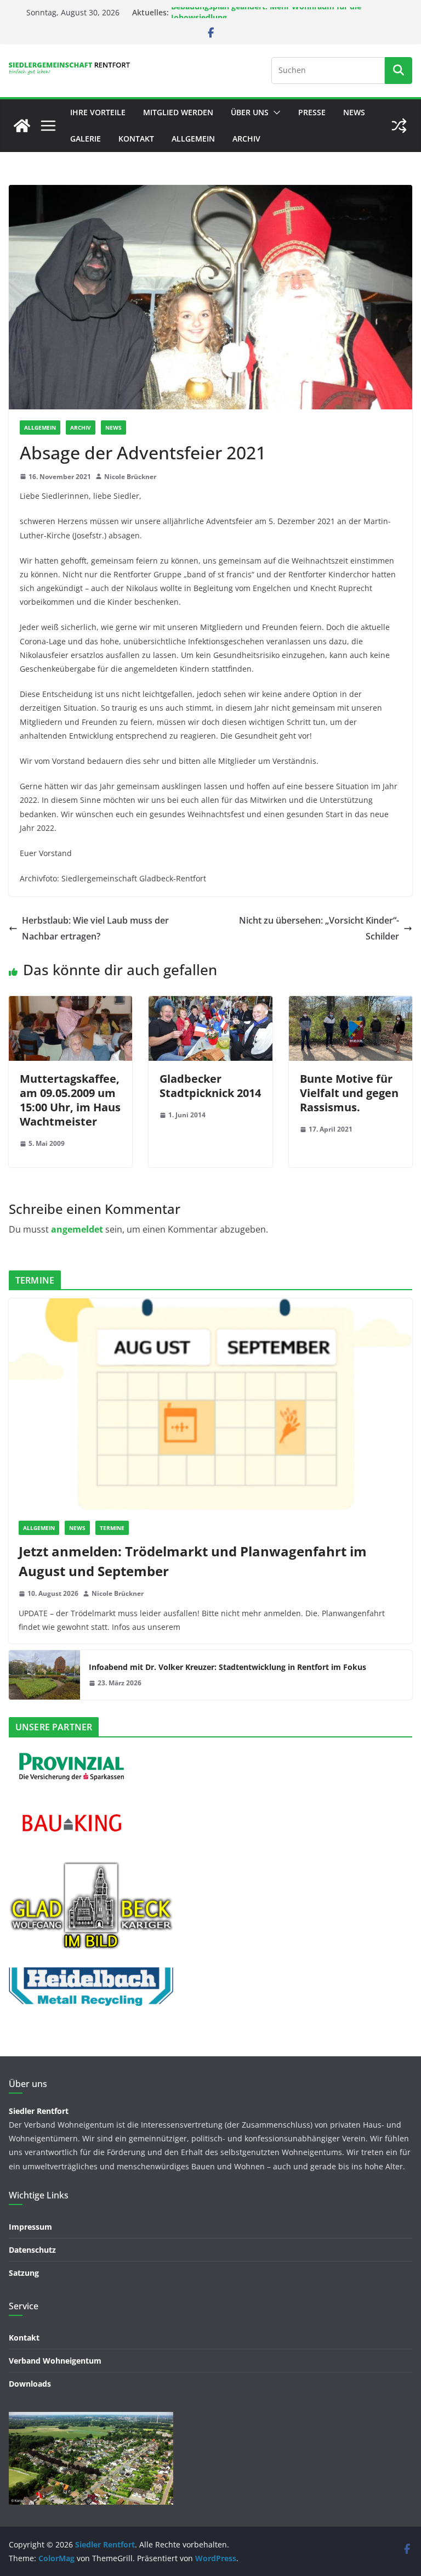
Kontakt (136, 139)
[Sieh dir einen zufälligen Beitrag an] (399, 126)
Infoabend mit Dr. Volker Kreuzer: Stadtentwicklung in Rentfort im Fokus (227, 1667)
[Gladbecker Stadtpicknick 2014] (210, 1004)
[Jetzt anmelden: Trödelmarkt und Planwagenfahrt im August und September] (210, 1405)
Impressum (30, 2227)
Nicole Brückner (130, 477)
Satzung (24, 2273)
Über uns (250, 112)
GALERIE (86, 139)
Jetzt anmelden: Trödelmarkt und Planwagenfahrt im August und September (193, 1561)
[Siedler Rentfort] (22, 126)
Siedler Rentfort (39, 2111)
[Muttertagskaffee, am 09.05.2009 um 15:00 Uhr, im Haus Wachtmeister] (70, 1004)
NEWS (354, 112)
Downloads (30, 2384)
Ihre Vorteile (98, 112)
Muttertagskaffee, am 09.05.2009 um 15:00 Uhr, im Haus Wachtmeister (70, 1100)
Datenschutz (32, 2250)
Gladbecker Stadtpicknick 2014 (210, 1086)
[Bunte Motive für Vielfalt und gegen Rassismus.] (351, 1004)
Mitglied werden (178, 112)
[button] (275, 113)
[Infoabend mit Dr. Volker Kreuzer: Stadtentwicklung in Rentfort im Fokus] (44, 1675)
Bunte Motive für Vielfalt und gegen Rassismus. (349, 1093)
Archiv (246, 139)
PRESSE (312, 112)
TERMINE (112, 1528)
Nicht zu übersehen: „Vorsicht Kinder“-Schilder (319, 928)
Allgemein (193, 139)
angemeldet (77, 1229)
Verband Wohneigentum (55, 2361)
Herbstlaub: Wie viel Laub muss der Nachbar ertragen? (95, 928)
